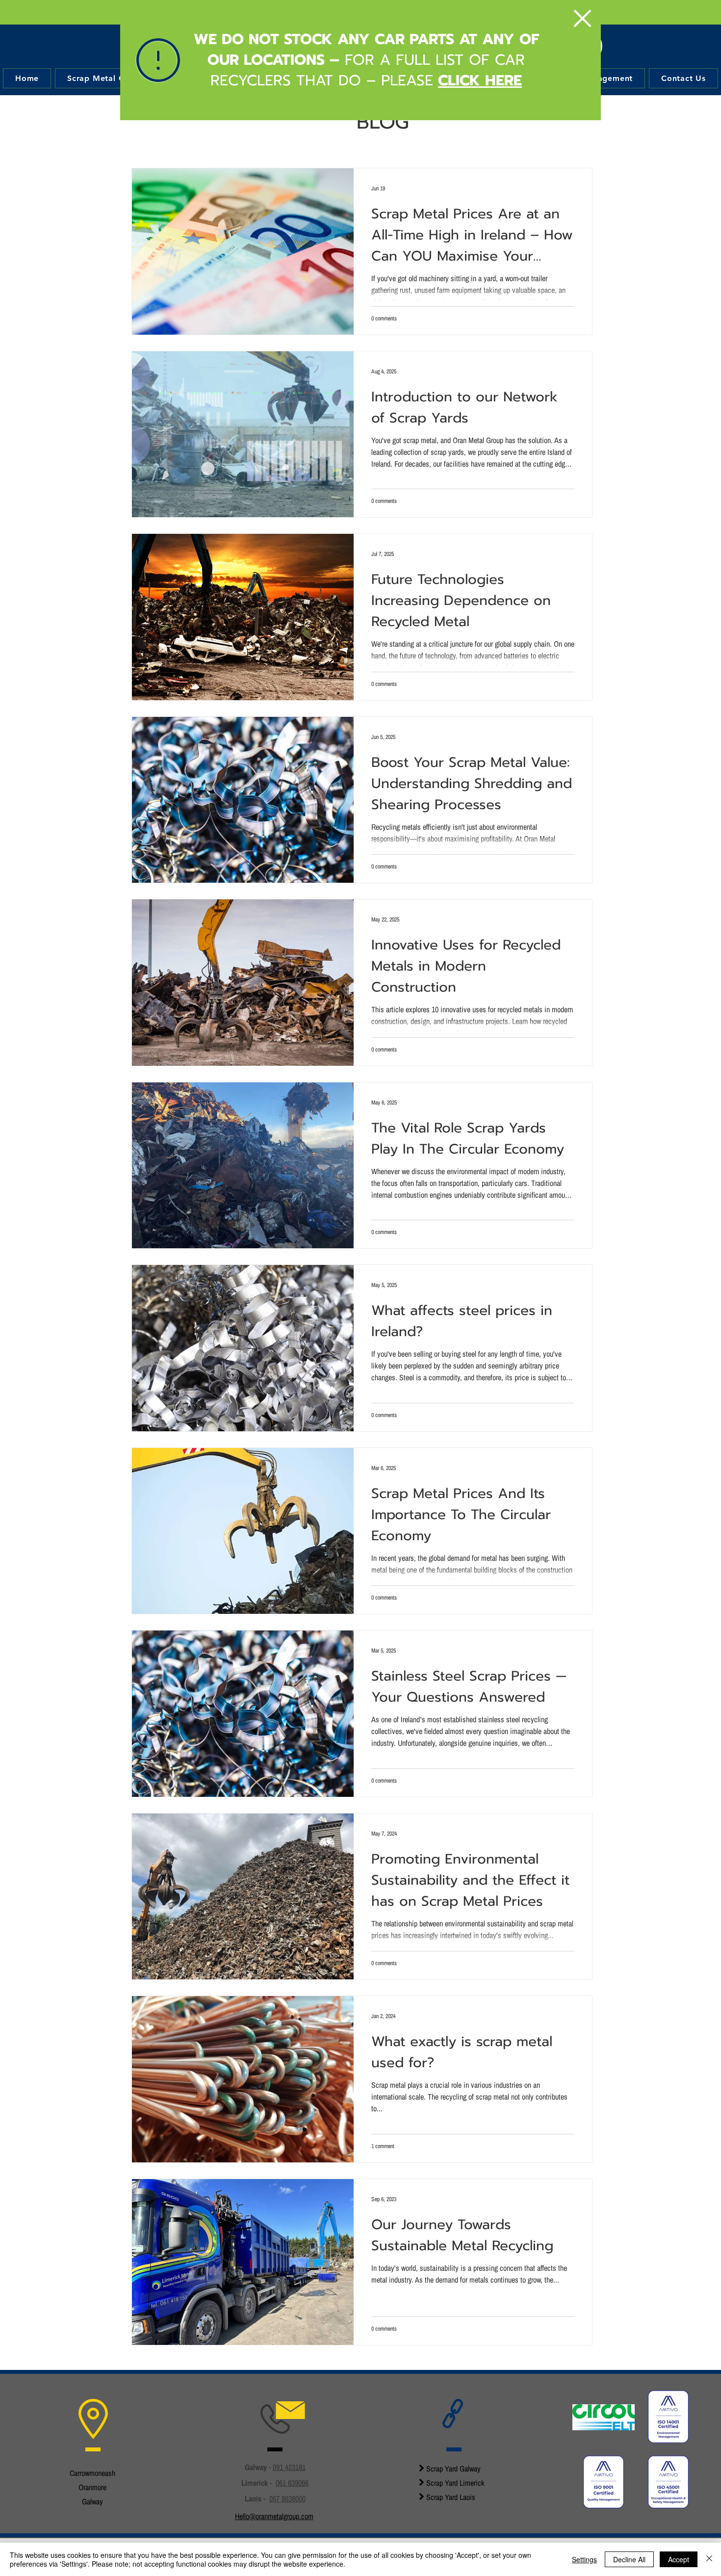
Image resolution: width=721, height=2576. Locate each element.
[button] (582, 18)
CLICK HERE (480, 80)
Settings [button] (584, 2559)
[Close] (709, 2559)
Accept (679, 2559)
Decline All (629, 2559)
